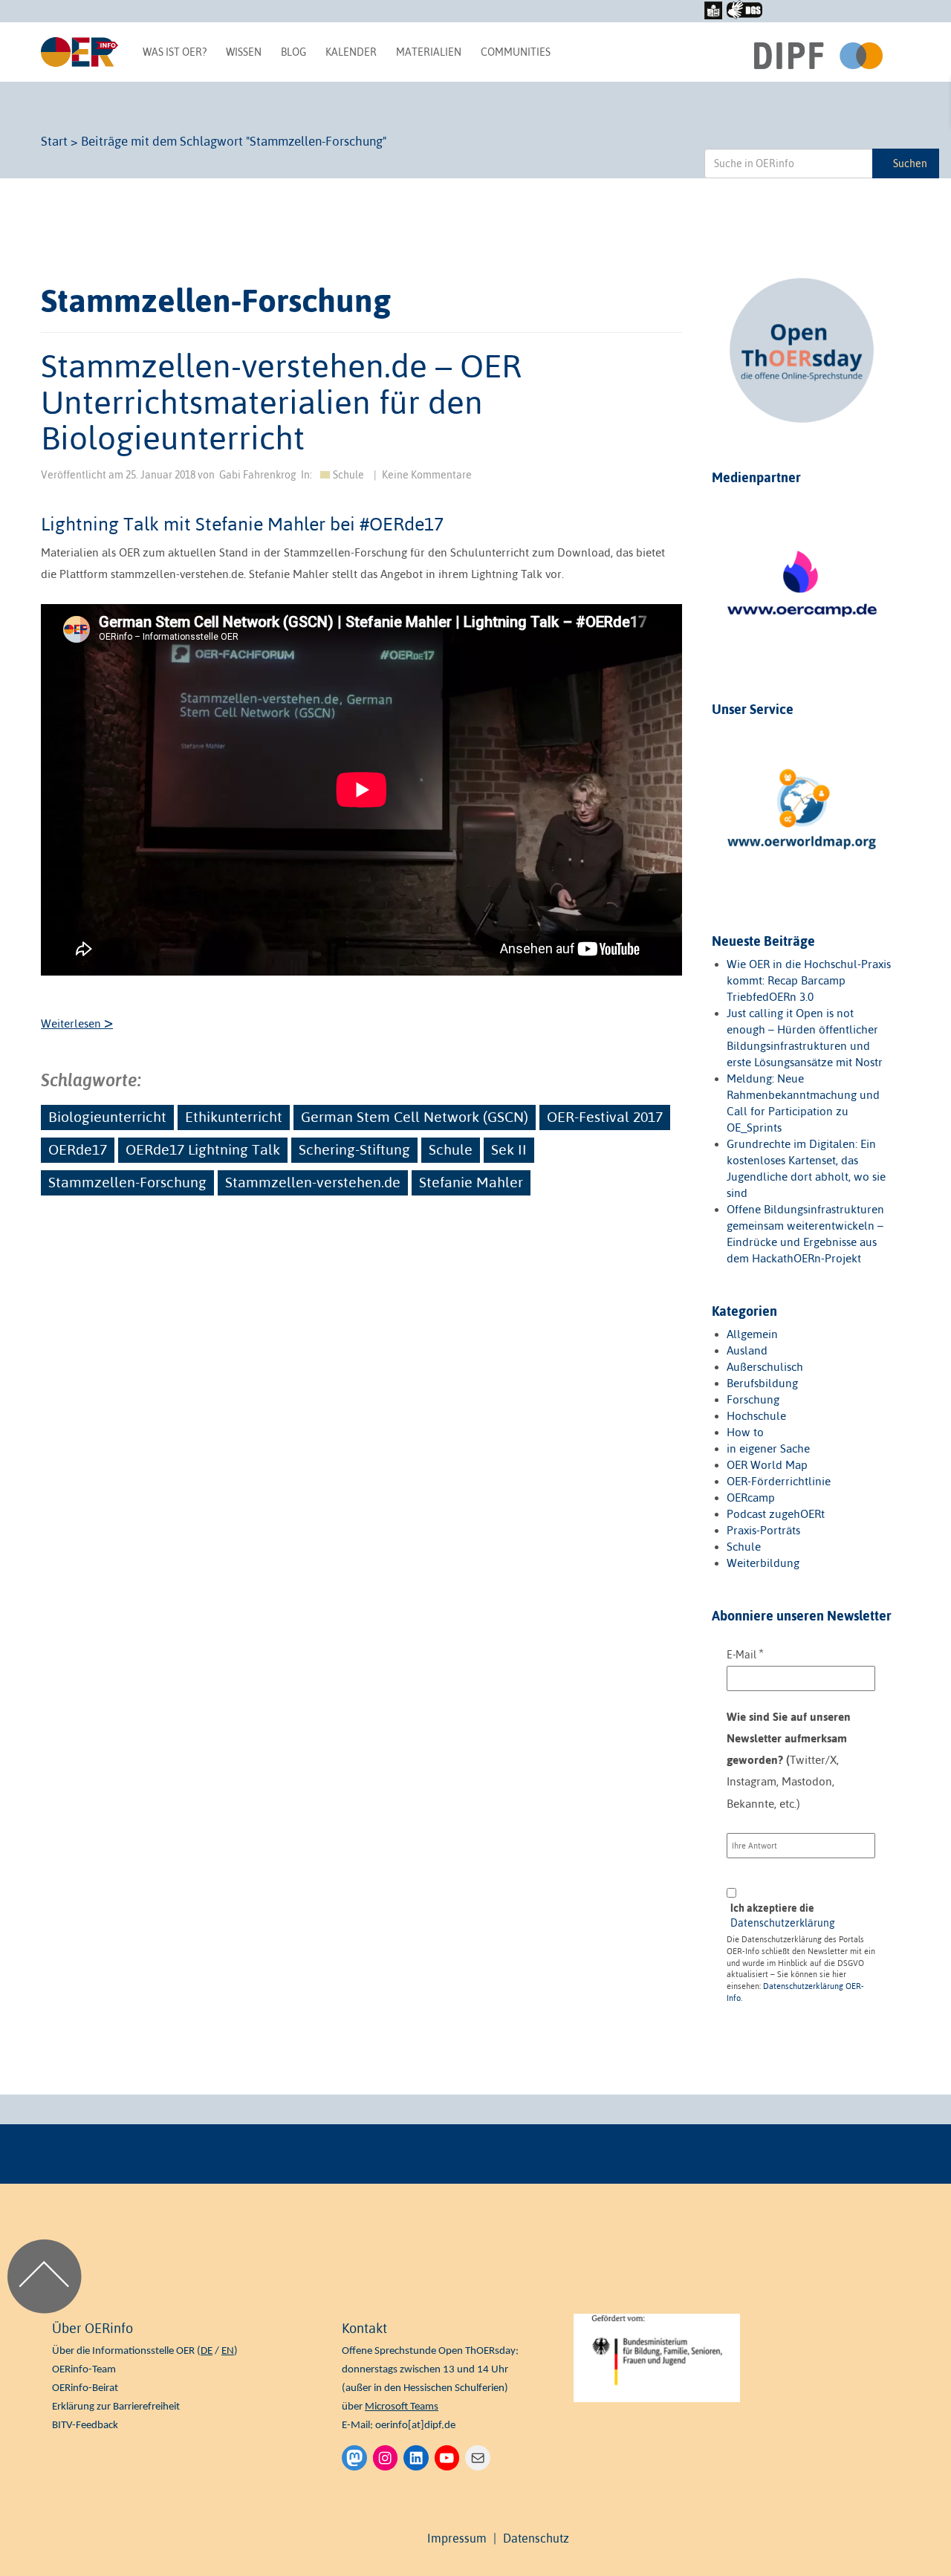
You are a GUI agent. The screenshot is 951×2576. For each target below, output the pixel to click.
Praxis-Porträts (763, 1530)
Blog (293, 52)
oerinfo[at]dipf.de (415, 2426)
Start (54, 141)
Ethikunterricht (234, 1117)
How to (745, 1432)
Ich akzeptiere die (783, 1915)
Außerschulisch (765, 1367)
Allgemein (752, 1334)
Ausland (747, 1350)
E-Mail (745, 1654)
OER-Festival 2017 (605, 1117)
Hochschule (756, 1416)
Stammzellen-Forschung (127, 1182)
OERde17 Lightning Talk (203, 1149)
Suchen (910, 163)
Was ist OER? (175, 52)
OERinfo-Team (84, 2370)
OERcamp (751, 1498)
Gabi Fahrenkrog (258, 475)
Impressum (457, 2538)
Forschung (753, 1399)
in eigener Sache (768, 1448)
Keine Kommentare (427, 475)
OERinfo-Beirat (85, 2388)
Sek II (509, 1149)
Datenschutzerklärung (783, 1923)
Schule (348, 475)
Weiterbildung (763, 1563)
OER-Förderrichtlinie (779, 1481)
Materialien (429, 52)
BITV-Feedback (85, 2426)
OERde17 (78, 1149)
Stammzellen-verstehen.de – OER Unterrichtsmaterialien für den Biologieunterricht (281, 402)
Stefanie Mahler (471, 1182)
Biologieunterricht (107, 1117)
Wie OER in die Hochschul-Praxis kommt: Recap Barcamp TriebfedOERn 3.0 (809, 980)
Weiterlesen (77, 1023)
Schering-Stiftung (354, 1149)
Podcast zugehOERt (776, 1514)
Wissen (244, 52)
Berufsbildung (762, 1383)
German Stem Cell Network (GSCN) (415, 1117)
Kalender (351, 52)
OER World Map (767, 1465)
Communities (516, 52)
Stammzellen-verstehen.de (313, 1182)
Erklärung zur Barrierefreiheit (116, 2407)
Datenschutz (536, 2538)
